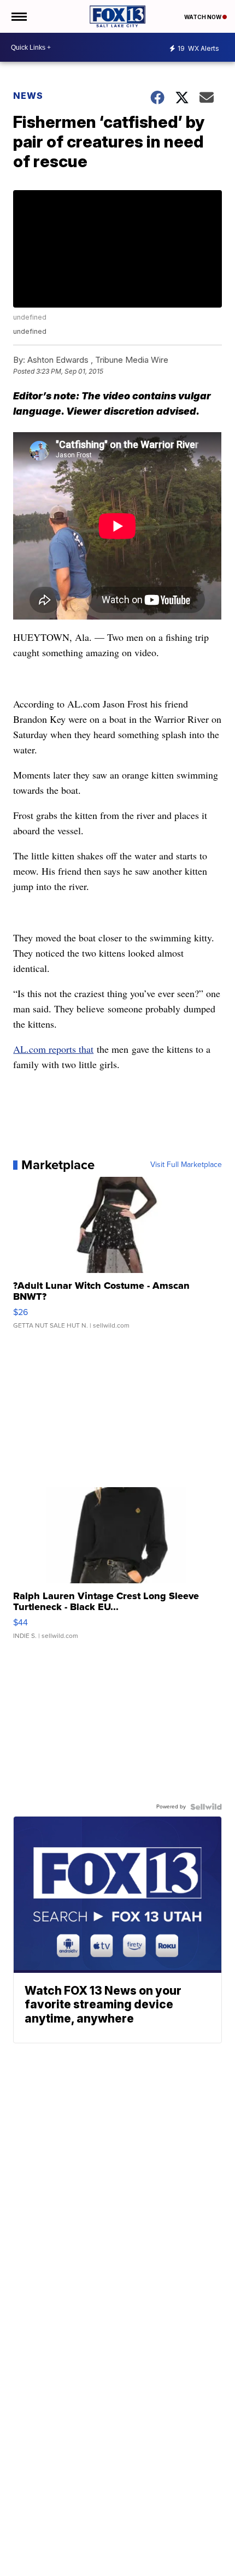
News (28, 96)
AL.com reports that (53, 1049)
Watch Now (203, 17)
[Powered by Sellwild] (206, 1807)
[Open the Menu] (18, 16)
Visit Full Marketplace (186, 1165)
